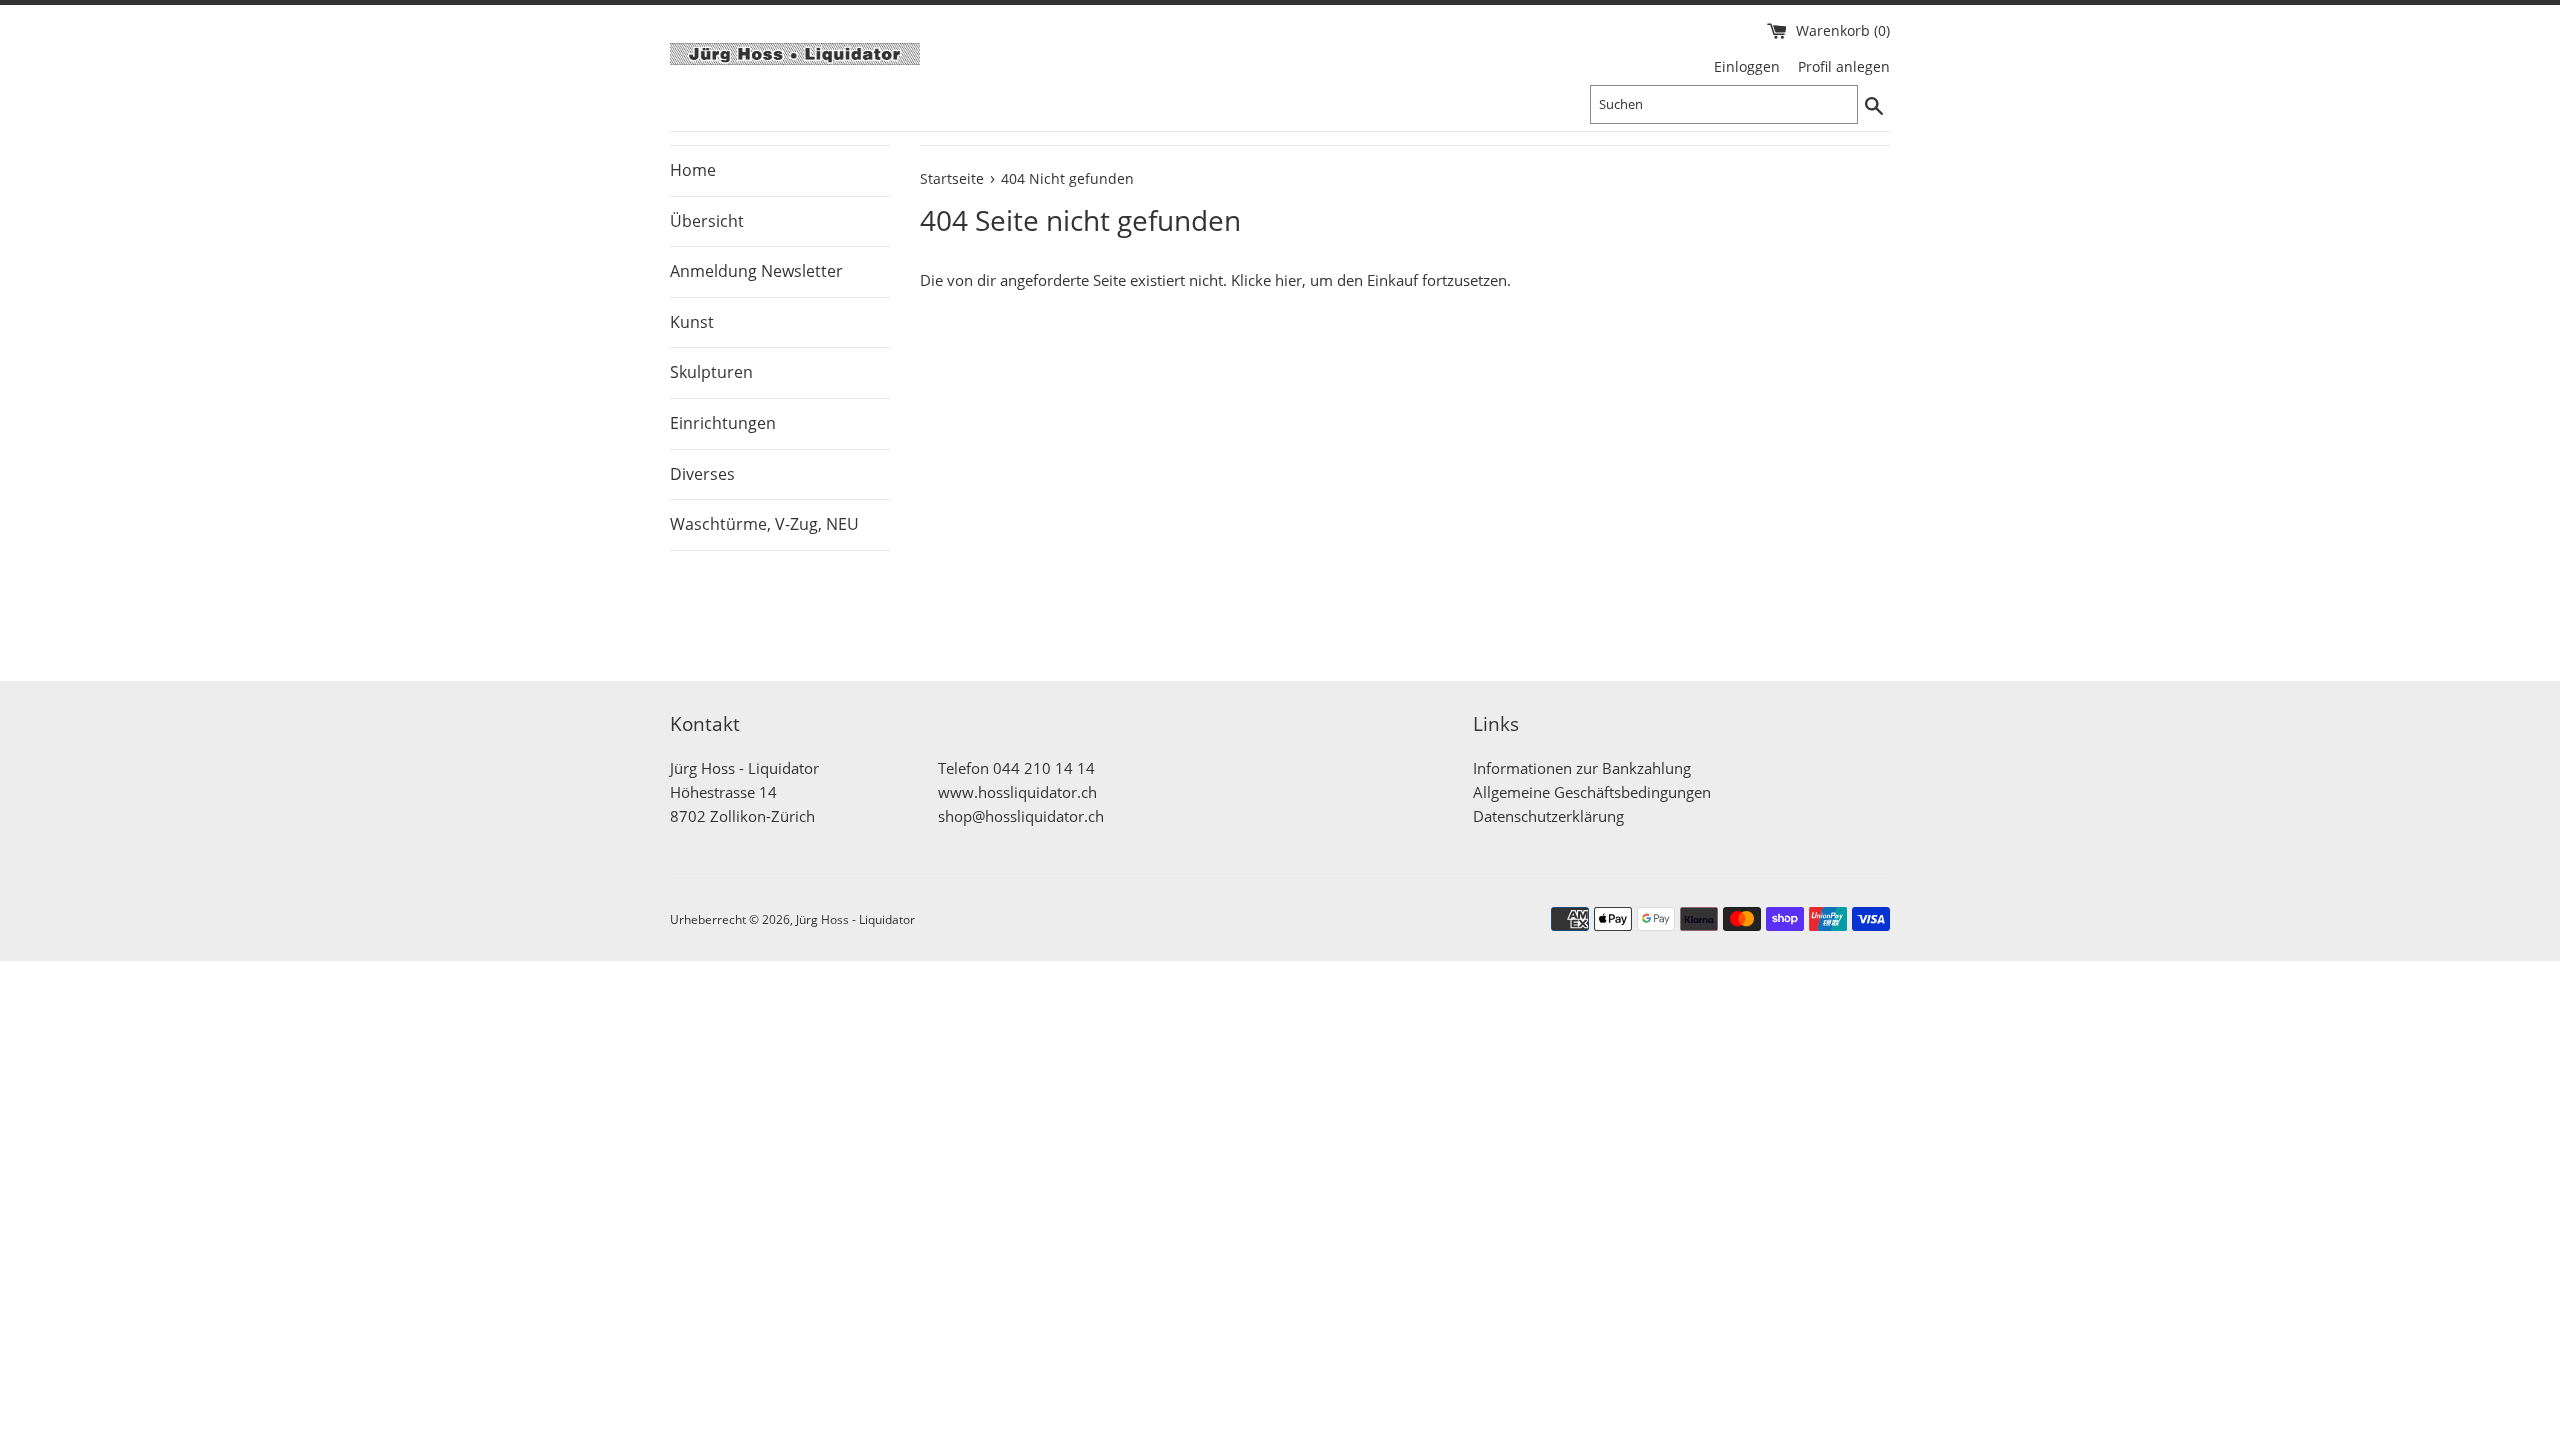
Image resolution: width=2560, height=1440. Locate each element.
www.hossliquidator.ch (1017, 792)
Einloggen (1747, 67)
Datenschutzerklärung (1548, 816)
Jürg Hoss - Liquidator (855, 919)
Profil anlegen (1844, 67)
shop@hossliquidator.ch (1021, 816)
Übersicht (707, 221)
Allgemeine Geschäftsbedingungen (1592, 792)
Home (693, 170)
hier (1288, 280)
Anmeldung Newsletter (756, 271)
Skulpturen (711, 372)
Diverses (702, 474)
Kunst (692, 322)
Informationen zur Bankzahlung (1582, 768)
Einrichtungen (723, 423)
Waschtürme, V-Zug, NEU (764, 524)
